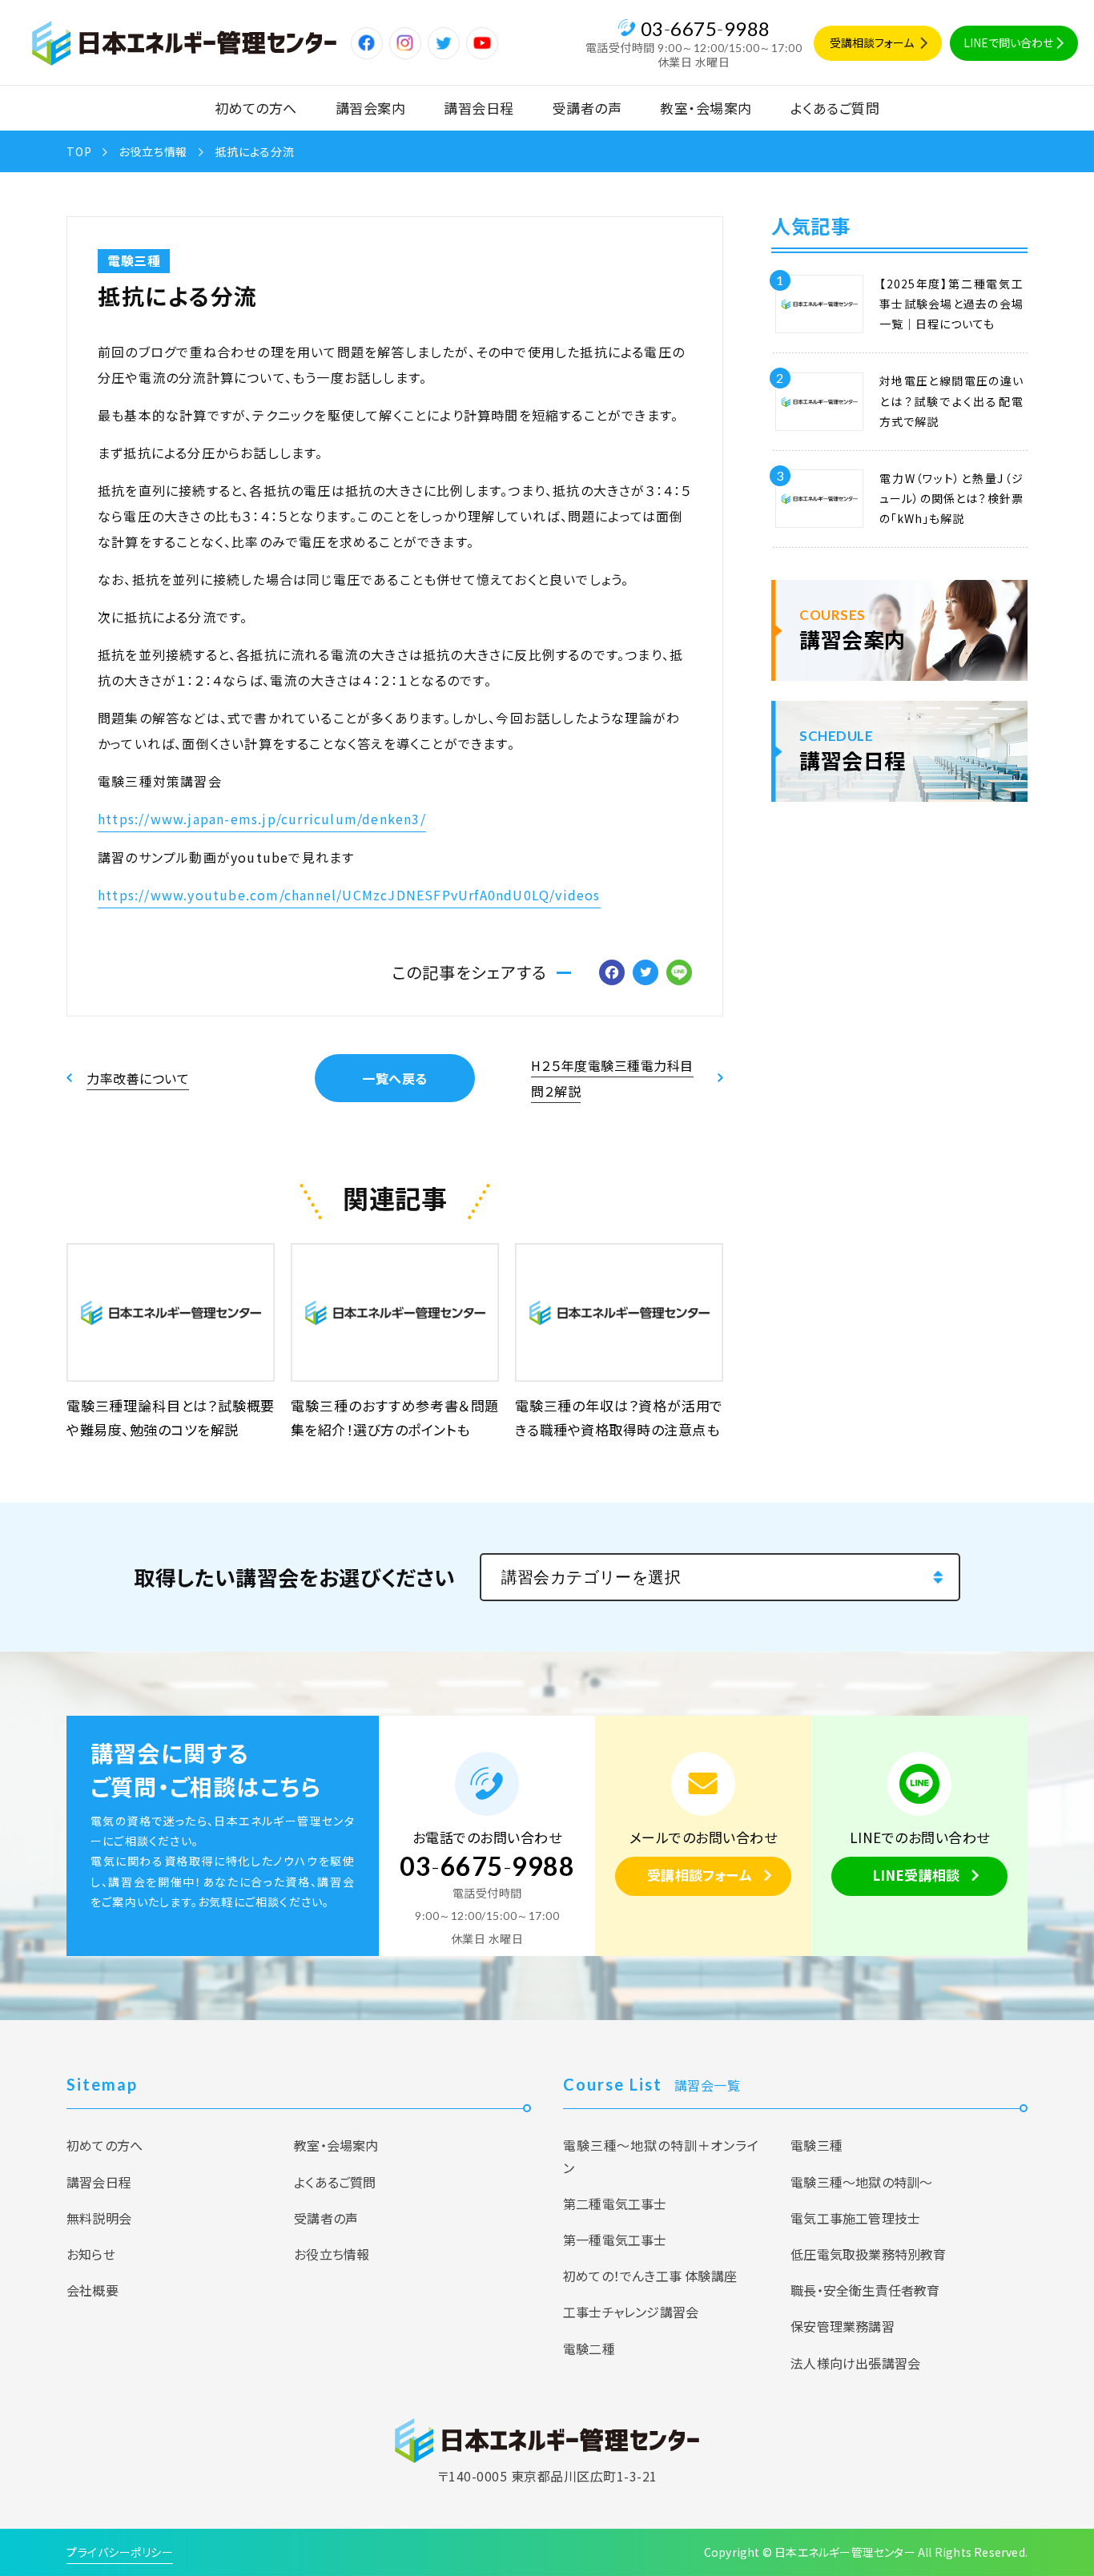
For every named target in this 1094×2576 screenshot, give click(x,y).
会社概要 (93, 2290)
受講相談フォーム (872, 42)
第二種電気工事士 (615, 2204)
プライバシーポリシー (120, 2552)
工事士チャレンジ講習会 (631, 2312)
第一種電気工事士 (615, 2240)
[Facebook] (612, 973)
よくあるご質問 (835, 108)
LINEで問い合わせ (1008, 42)
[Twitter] (646, 973)
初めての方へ (256, 108)
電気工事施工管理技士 (855, 2218)
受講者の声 (587, 108)
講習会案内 (371, 108)
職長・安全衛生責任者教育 (865, 2290)
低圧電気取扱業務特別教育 (868, 2254)
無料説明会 (99, 2218)
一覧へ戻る (395, 1078)
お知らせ (91, 2254)
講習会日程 (479, 108)
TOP (79, 151)
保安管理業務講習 (843, 2326)
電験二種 (589, 2349)
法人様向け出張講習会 (855, 2363)
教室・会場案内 (706, 108)
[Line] (679, 973)
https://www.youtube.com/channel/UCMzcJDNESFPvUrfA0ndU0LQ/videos (349, 895)
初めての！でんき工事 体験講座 (650, 2276)
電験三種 (134, 260)
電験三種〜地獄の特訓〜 (861, 2182)
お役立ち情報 (153, 151)
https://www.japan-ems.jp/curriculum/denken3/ (262, 819)
